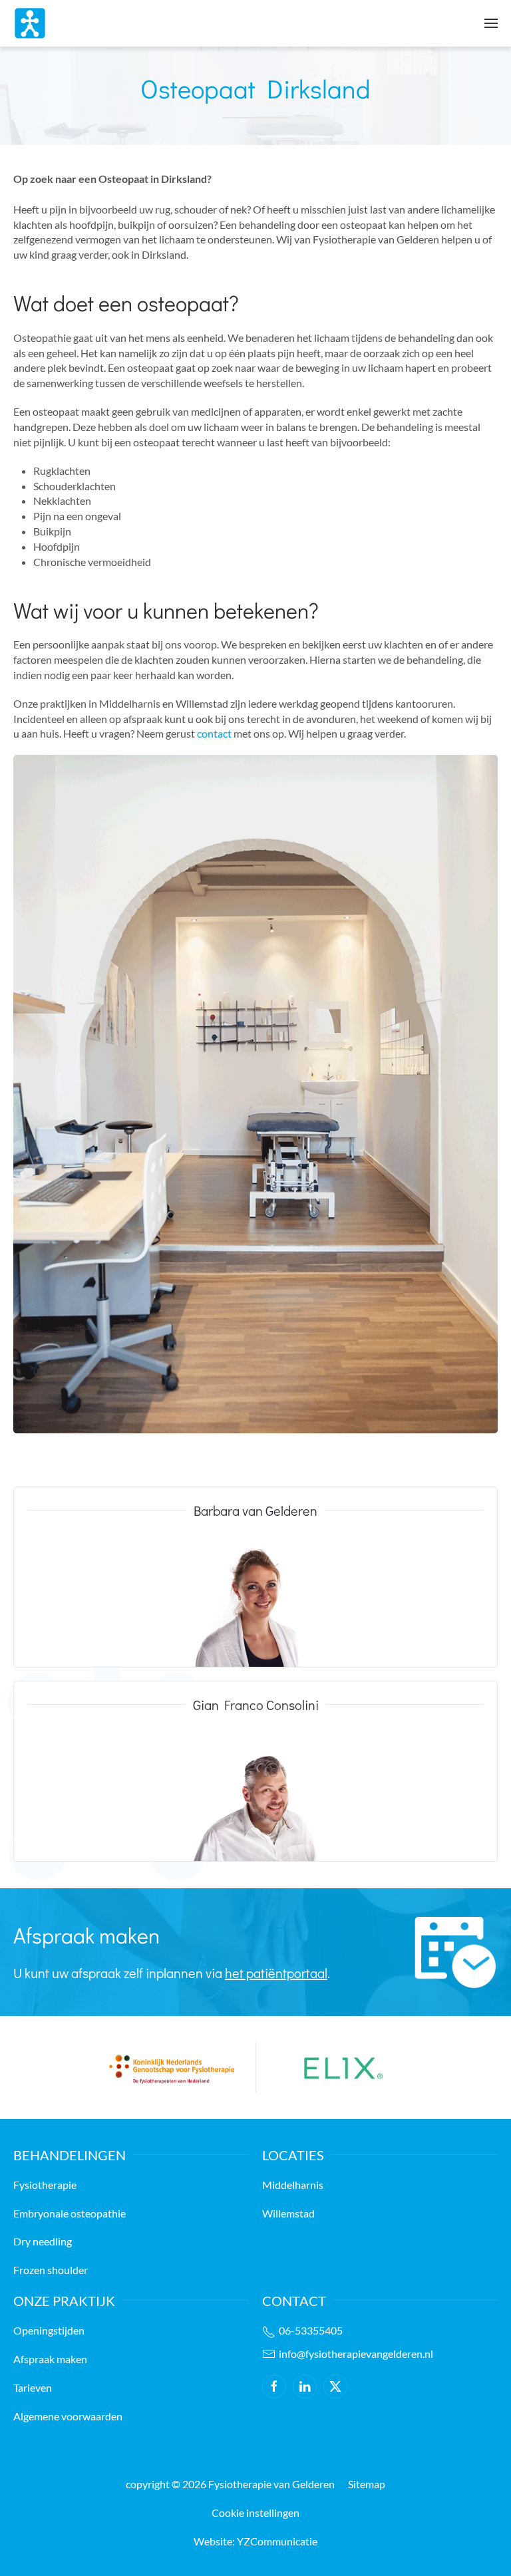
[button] (491, 23)
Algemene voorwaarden (68, 2416)
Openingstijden (49, 2330)
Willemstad (288, 2213)
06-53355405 (311, 2330)
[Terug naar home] (30, 23)
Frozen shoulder (51, 2270)
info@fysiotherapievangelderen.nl (356, 2354)
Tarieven (33, 2387)
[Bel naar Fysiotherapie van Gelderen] (270, 2332)
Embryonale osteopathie (70, 2213)
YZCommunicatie (277, 2541)
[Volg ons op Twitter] (335, 2386)
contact (215, 733)
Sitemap (367, 2484)
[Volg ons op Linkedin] (305, 2386)
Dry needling (43, 2241)
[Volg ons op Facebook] (274, 2386)
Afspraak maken (50, 2359)
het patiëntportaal (276, 1973)
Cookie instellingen (255, 2512)
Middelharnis (293, 2185)
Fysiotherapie (45, 2185)
